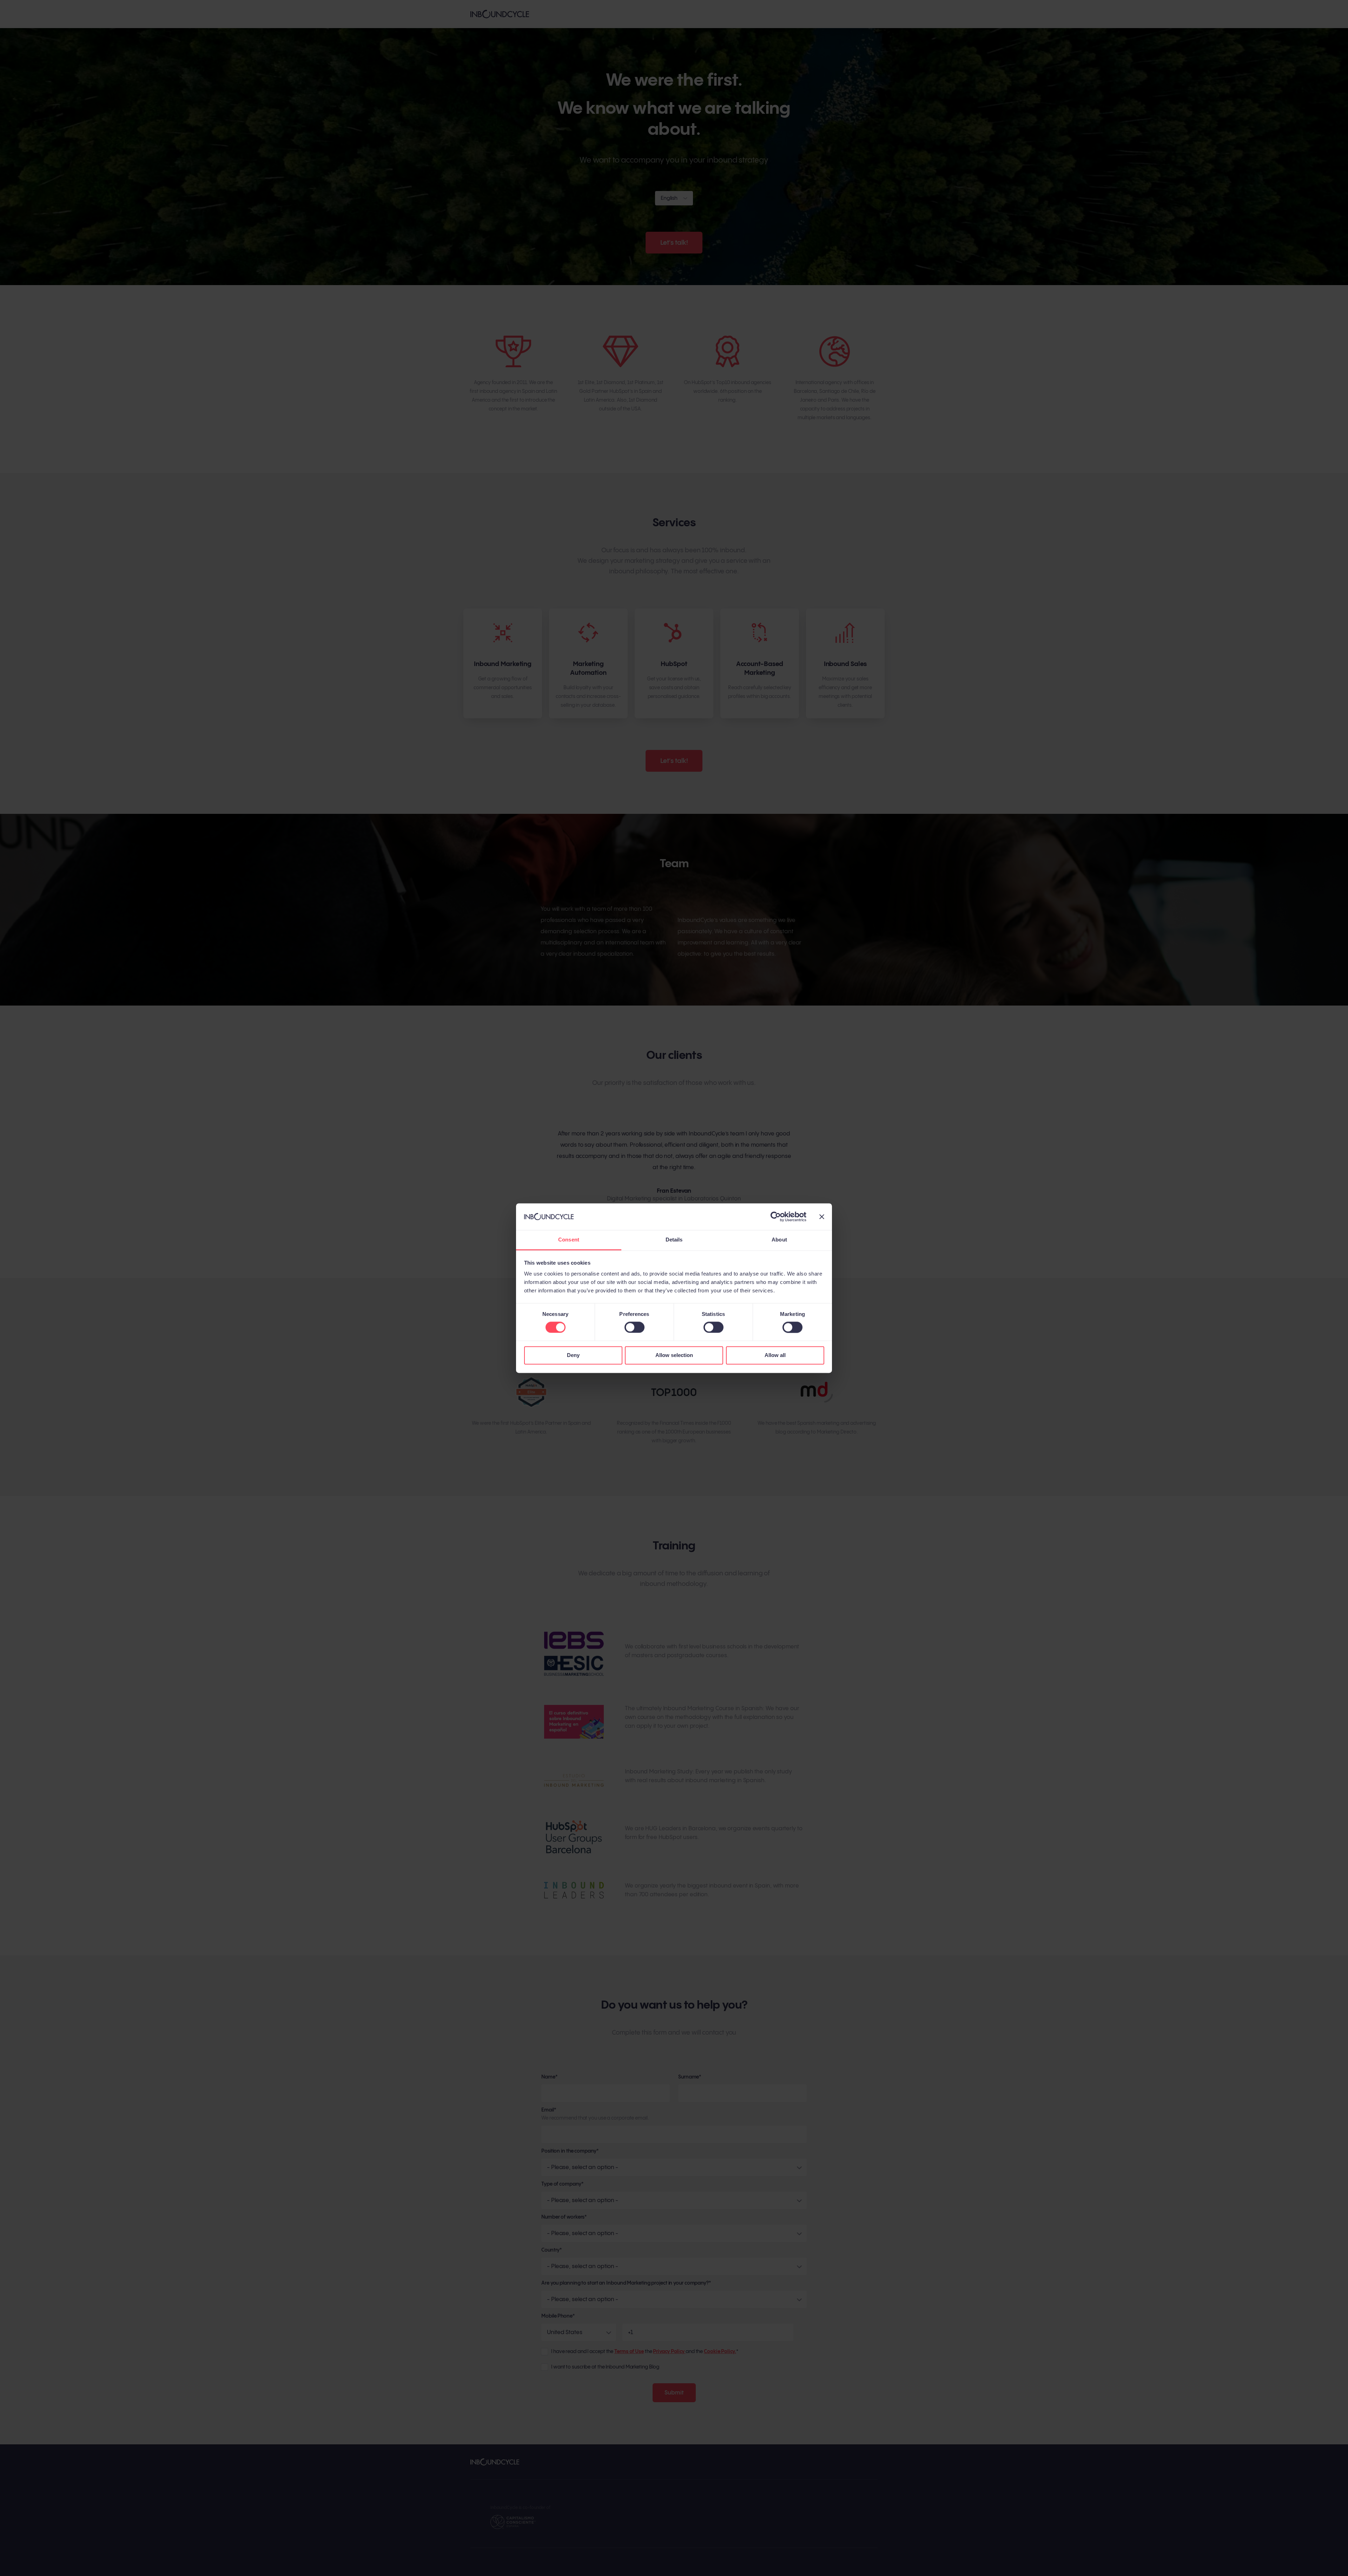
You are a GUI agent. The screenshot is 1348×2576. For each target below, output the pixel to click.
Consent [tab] (569, 1240)
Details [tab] (674, 1240)
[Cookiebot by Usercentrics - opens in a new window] (776, 1217)
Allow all (775, 1355)
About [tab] (779, 1240)
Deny (573, 1355)
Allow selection (674, 1355)
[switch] (628, 1325)
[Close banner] (822, 1217)
